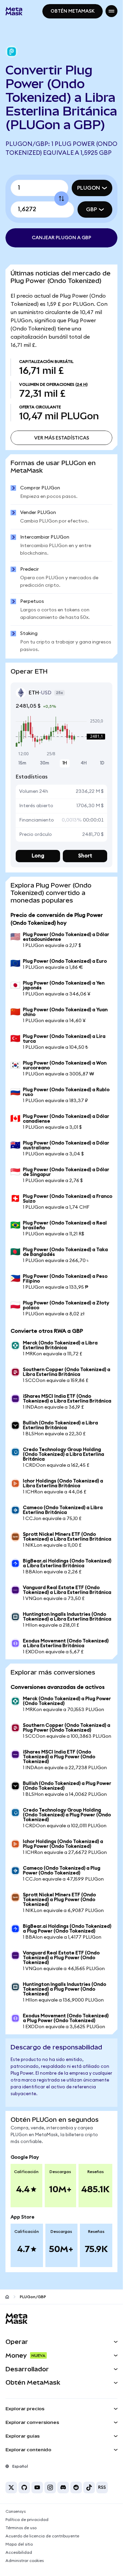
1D (102, 763)
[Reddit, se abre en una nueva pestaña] (76, 2487)
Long (38, 856)
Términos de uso (21, 2528)
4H (84, 763)
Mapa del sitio (19, 2544)
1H (65, 763)
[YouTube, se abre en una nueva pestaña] (37, 2487)
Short (85, 856)
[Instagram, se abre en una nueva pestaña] (50, 2487)
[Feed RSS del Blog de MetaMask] (102, 2487)
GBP (91, 209)
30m (45, 763)
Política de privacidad (27, 2520)
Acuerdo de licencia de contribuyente (42, 2536)
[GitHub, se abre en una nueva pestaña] (24, 2487)
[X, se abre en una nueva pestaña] (11, 2487)
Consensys (16, 2511)
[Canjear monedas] (61, 199)
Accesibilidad (19, 2552)
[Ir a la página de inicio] (7, 2297)
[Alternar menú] (111, 11)
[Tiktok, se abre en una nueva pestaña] (89, 2487)
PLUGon (89, 188)
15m (22, 763)
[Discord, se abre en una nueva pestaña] (63, 2487)
